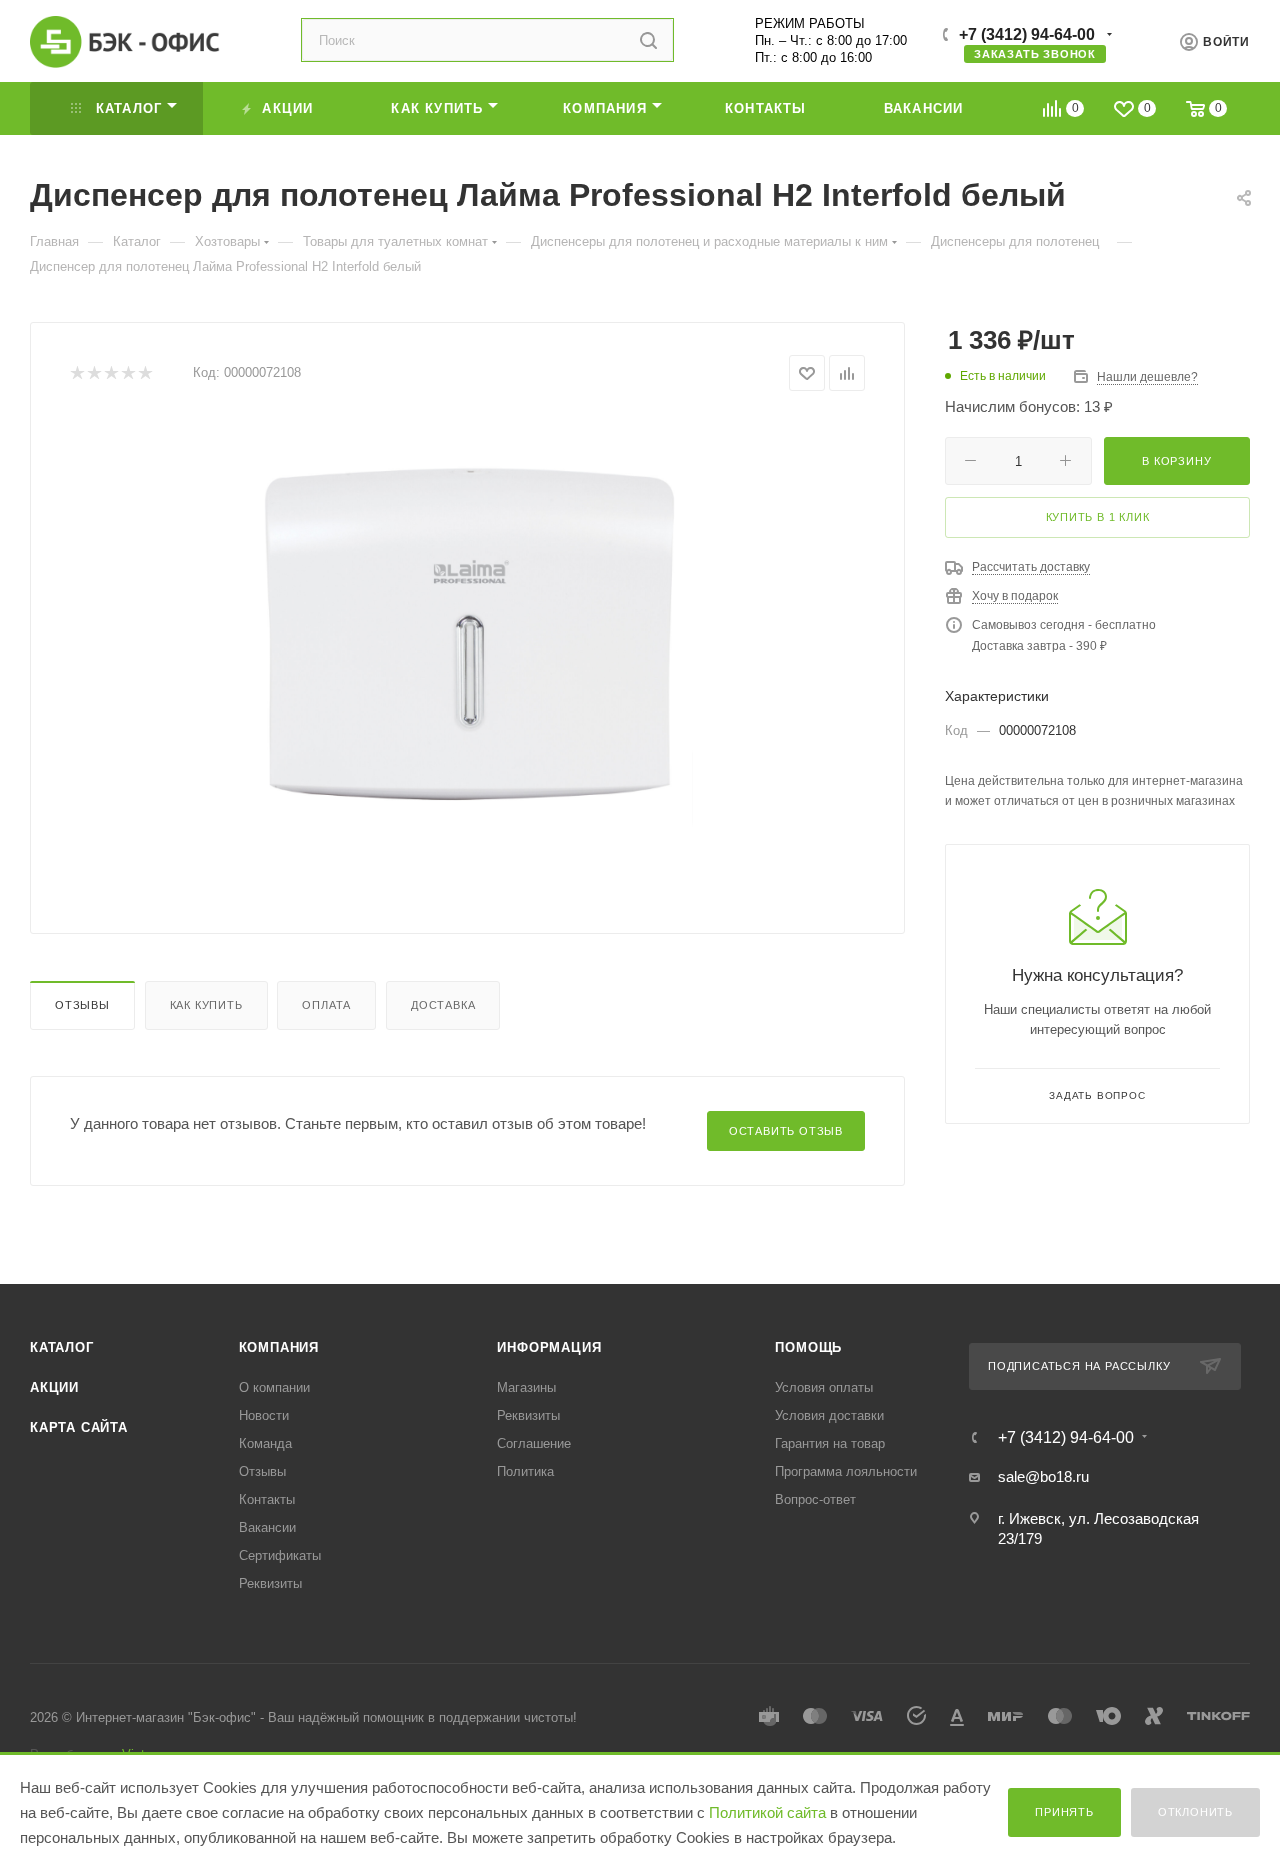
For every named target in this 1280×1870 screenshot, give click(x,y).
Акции (54, 1387)
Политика (525, 1471)
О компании (274, 1387)
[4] (127, 373)
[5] (144, 373)
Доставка (443, 1005)
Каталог (62, 1347)
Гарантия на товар (830, 1443)
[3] (110, 373)
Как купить (206, 1005)
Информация (549, 1347)
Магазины (526, 1387)
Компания (279, 1347)
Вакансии (267, 1527)
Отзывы (82, 1005)
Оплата (326, 1005)
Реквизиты (270, 1583)
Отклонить (1195, 1812)
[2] (93, 373)
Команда (265, 1443)
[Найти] (648, 40)
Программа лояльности (846, 1471)
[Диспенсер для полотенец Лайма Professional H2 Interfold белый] (468, 641)
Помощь (808, 1347)
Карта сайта (79, 1427)
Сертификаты (280, 1555)
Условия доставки (829, 1415)
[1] (76, 373)
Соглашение (534, 1443)
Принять (1064, 1812)
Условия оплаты (824, 1387)
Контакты (267, 1499)
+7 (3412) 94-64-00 (1027, 34)
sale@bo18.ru (1043, 1476)
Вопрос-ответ (815, 1499)
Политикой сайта (767, 1812)
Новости (264, 1415)
